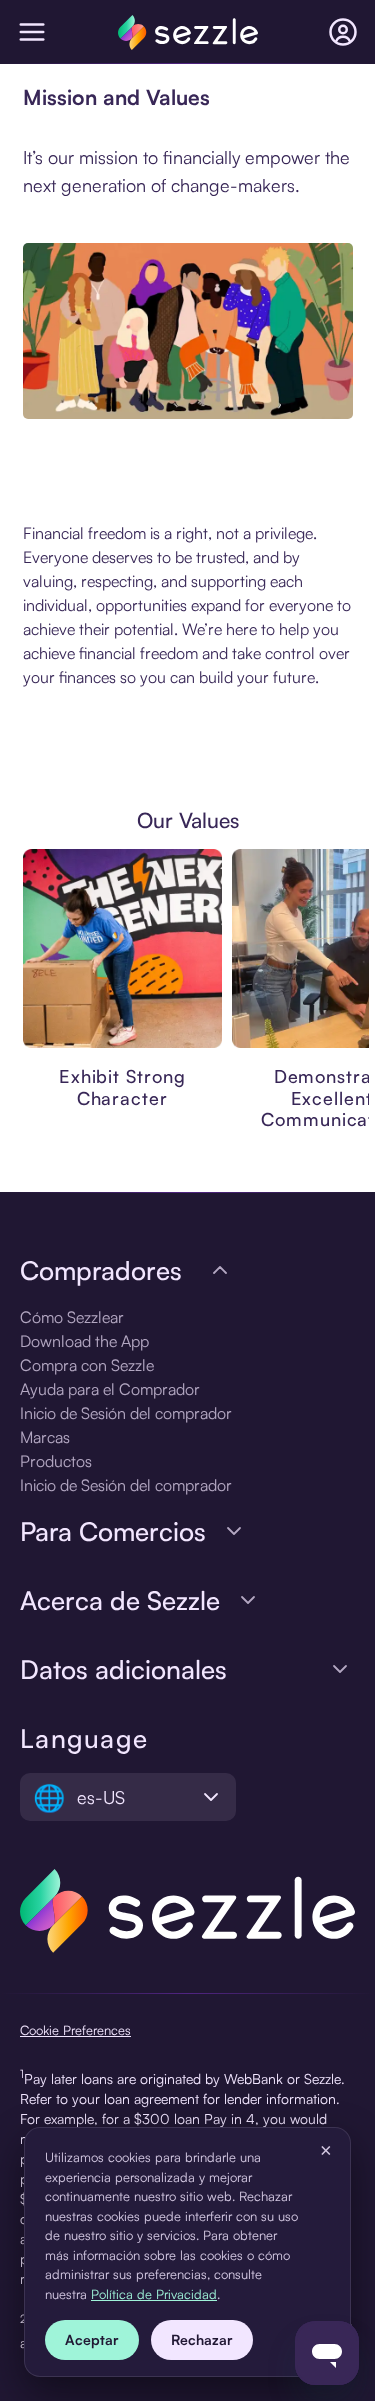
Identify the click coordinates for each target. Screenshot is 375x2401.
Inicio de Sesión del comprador (126, 1413)
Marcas (45, 1437)
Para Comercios (113, 1531)
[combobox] (128, 1797)
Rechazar (202, 2339)
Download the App (84, 1341)
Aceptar (92, 2339)
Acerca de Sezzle (120, 1600)
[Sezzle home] (188, 32)
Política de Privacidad (154, 2294)
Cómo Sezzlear (72, 1317)
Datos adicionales (123, 1669)
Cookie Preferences (75, 2030)
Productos (56, 1461)
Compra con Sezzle (87, 1365)
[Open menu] (32, 32)
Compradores (101, 1270)
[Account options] (343, 32)
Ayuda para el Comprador (110, 1389)
